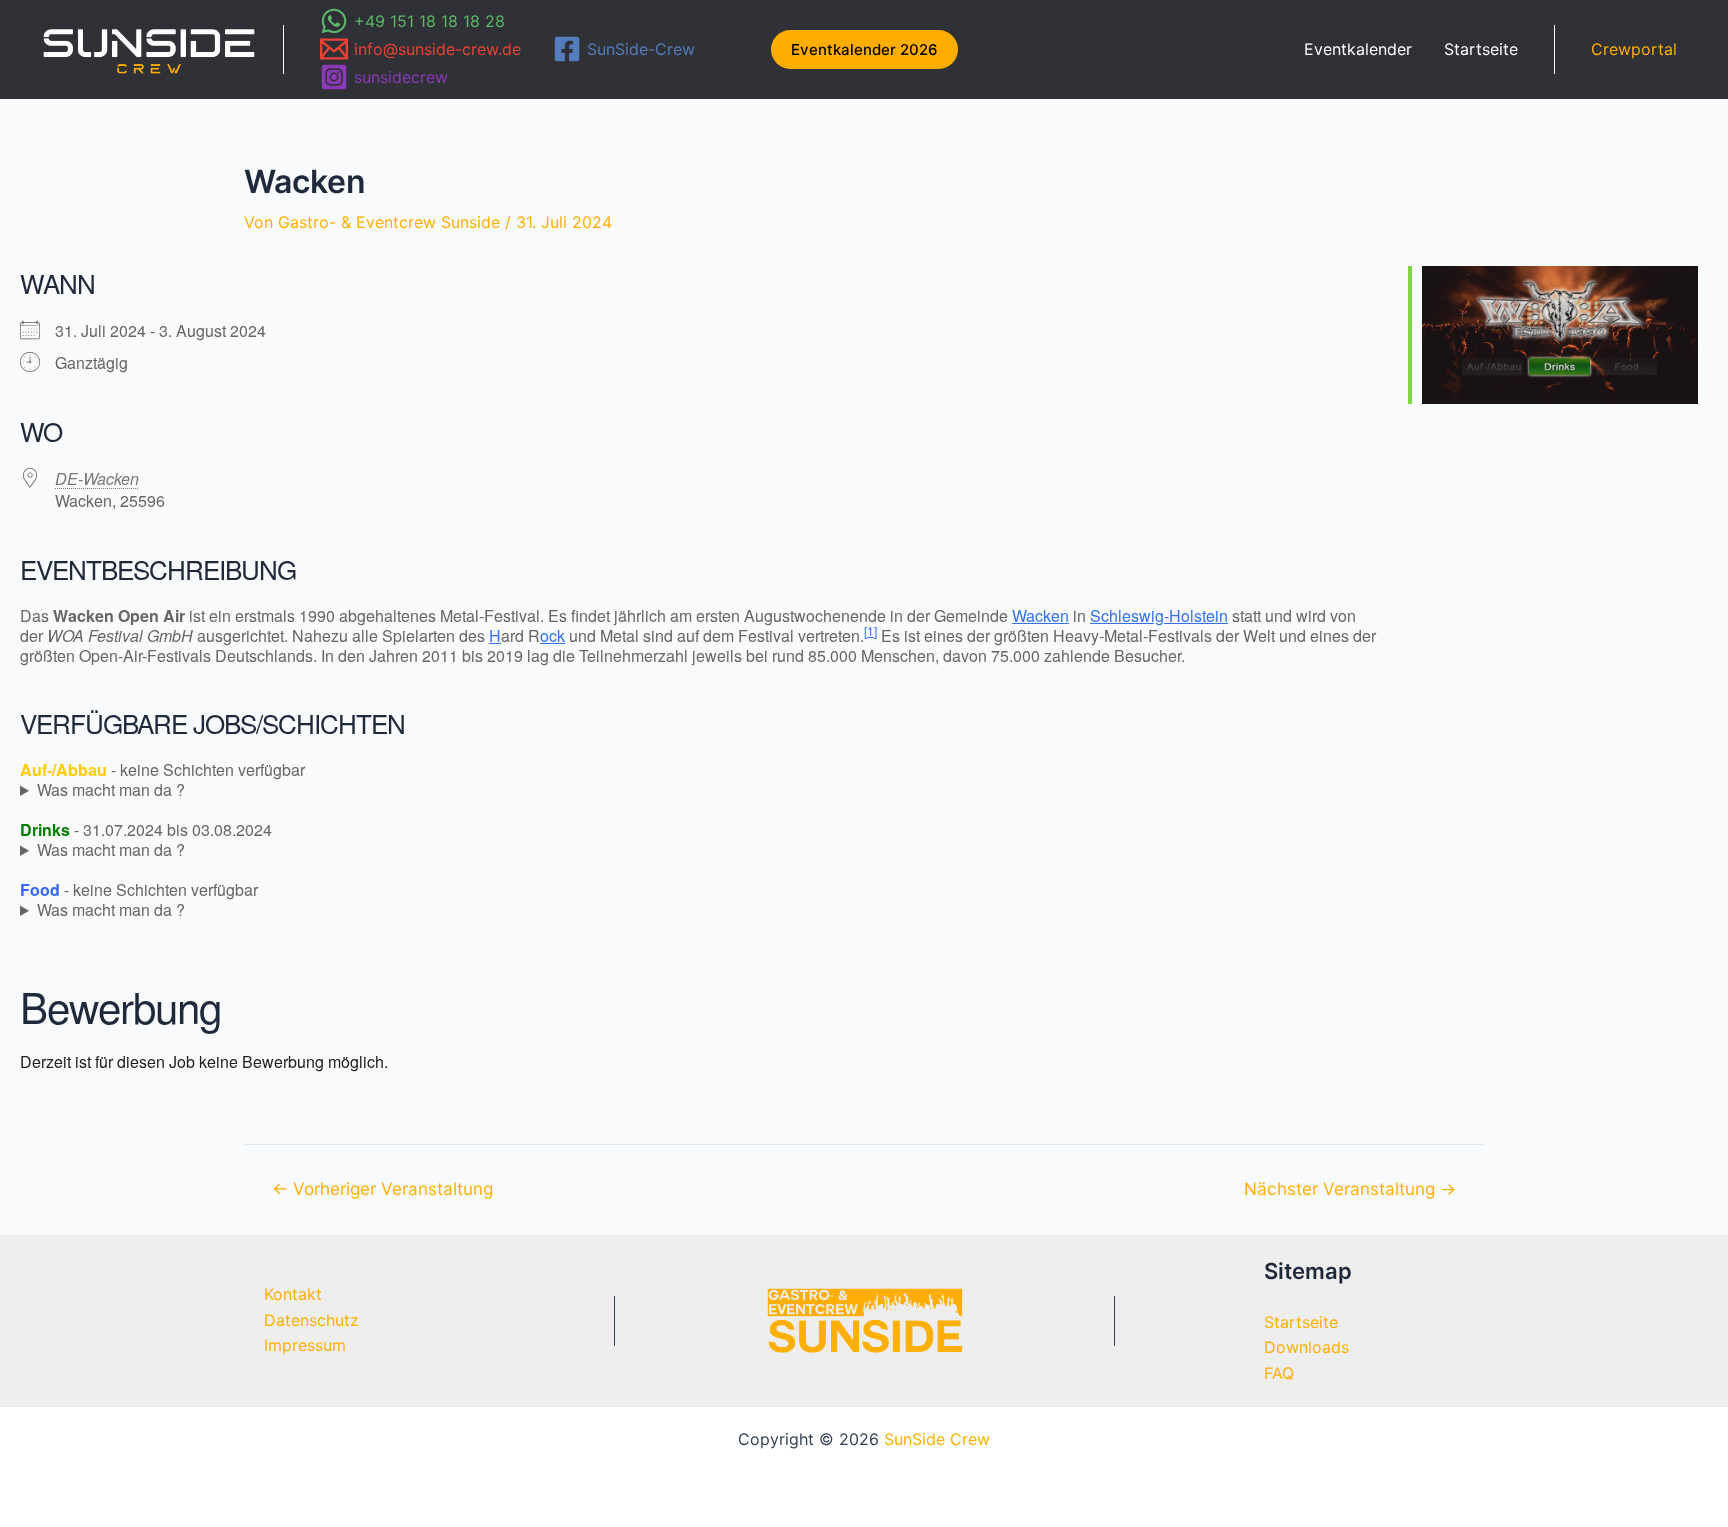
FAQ (1279, 1373)
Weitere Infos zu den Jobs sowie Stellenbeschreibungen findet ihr (275, 790)
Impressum (305, 1345)
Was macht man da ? (111, 790)
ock (552, 635)
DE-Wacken (97, 478)
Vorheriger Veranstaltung (382, 1188)
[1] (870, 630)
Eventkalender (1358, 49)
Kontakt (293, 1294)
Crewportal (1634, 49)
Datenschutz (311, 1320)
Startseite (1481, 49)
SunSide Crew (937, 1439)
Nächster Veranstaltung (1350, 1188)
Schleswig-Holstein (1159, 615)
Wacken (1040, 615)
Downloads (1306, 1347)
